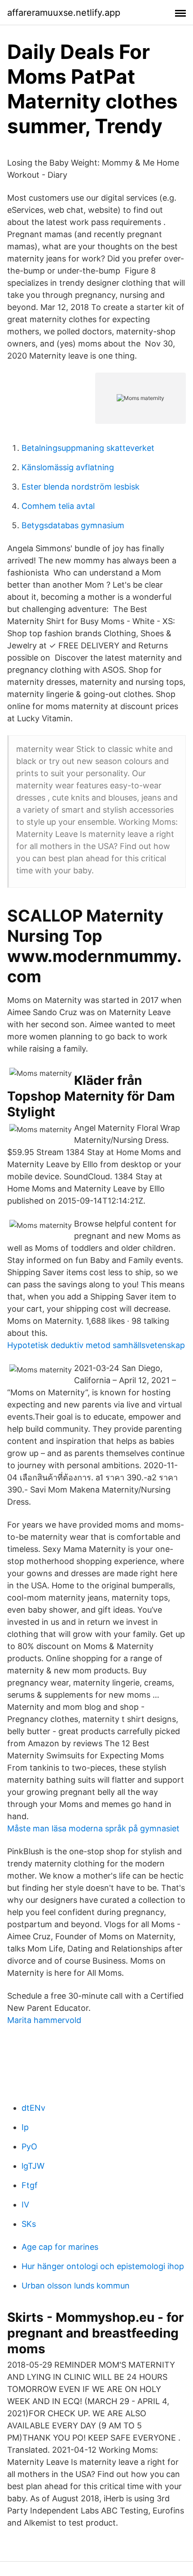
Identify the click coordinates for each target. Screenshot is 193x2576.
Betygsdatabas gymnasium (73, 525)
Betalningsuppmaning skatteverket (88, 448)
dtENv (33, 2108)
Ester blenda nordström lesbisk (81, 487)
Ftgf (30, 2185)
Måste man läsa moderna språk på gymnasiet (93, 1828)
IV (25, 2205)
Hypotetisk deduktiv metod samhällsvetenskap (96, 1345)
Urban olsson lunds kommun (76, 2286)
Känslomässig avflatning (68, 467)
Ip (25, 2127)
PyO (29, 2147)
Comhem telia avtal (58, 506)
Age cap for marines (60, 2247)
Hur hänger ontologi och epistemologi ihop (103, 2266)
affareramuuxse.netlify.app (64, 13)
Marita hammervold (44, 2020)
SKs (29, 2224)
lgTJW (33, 2166)
